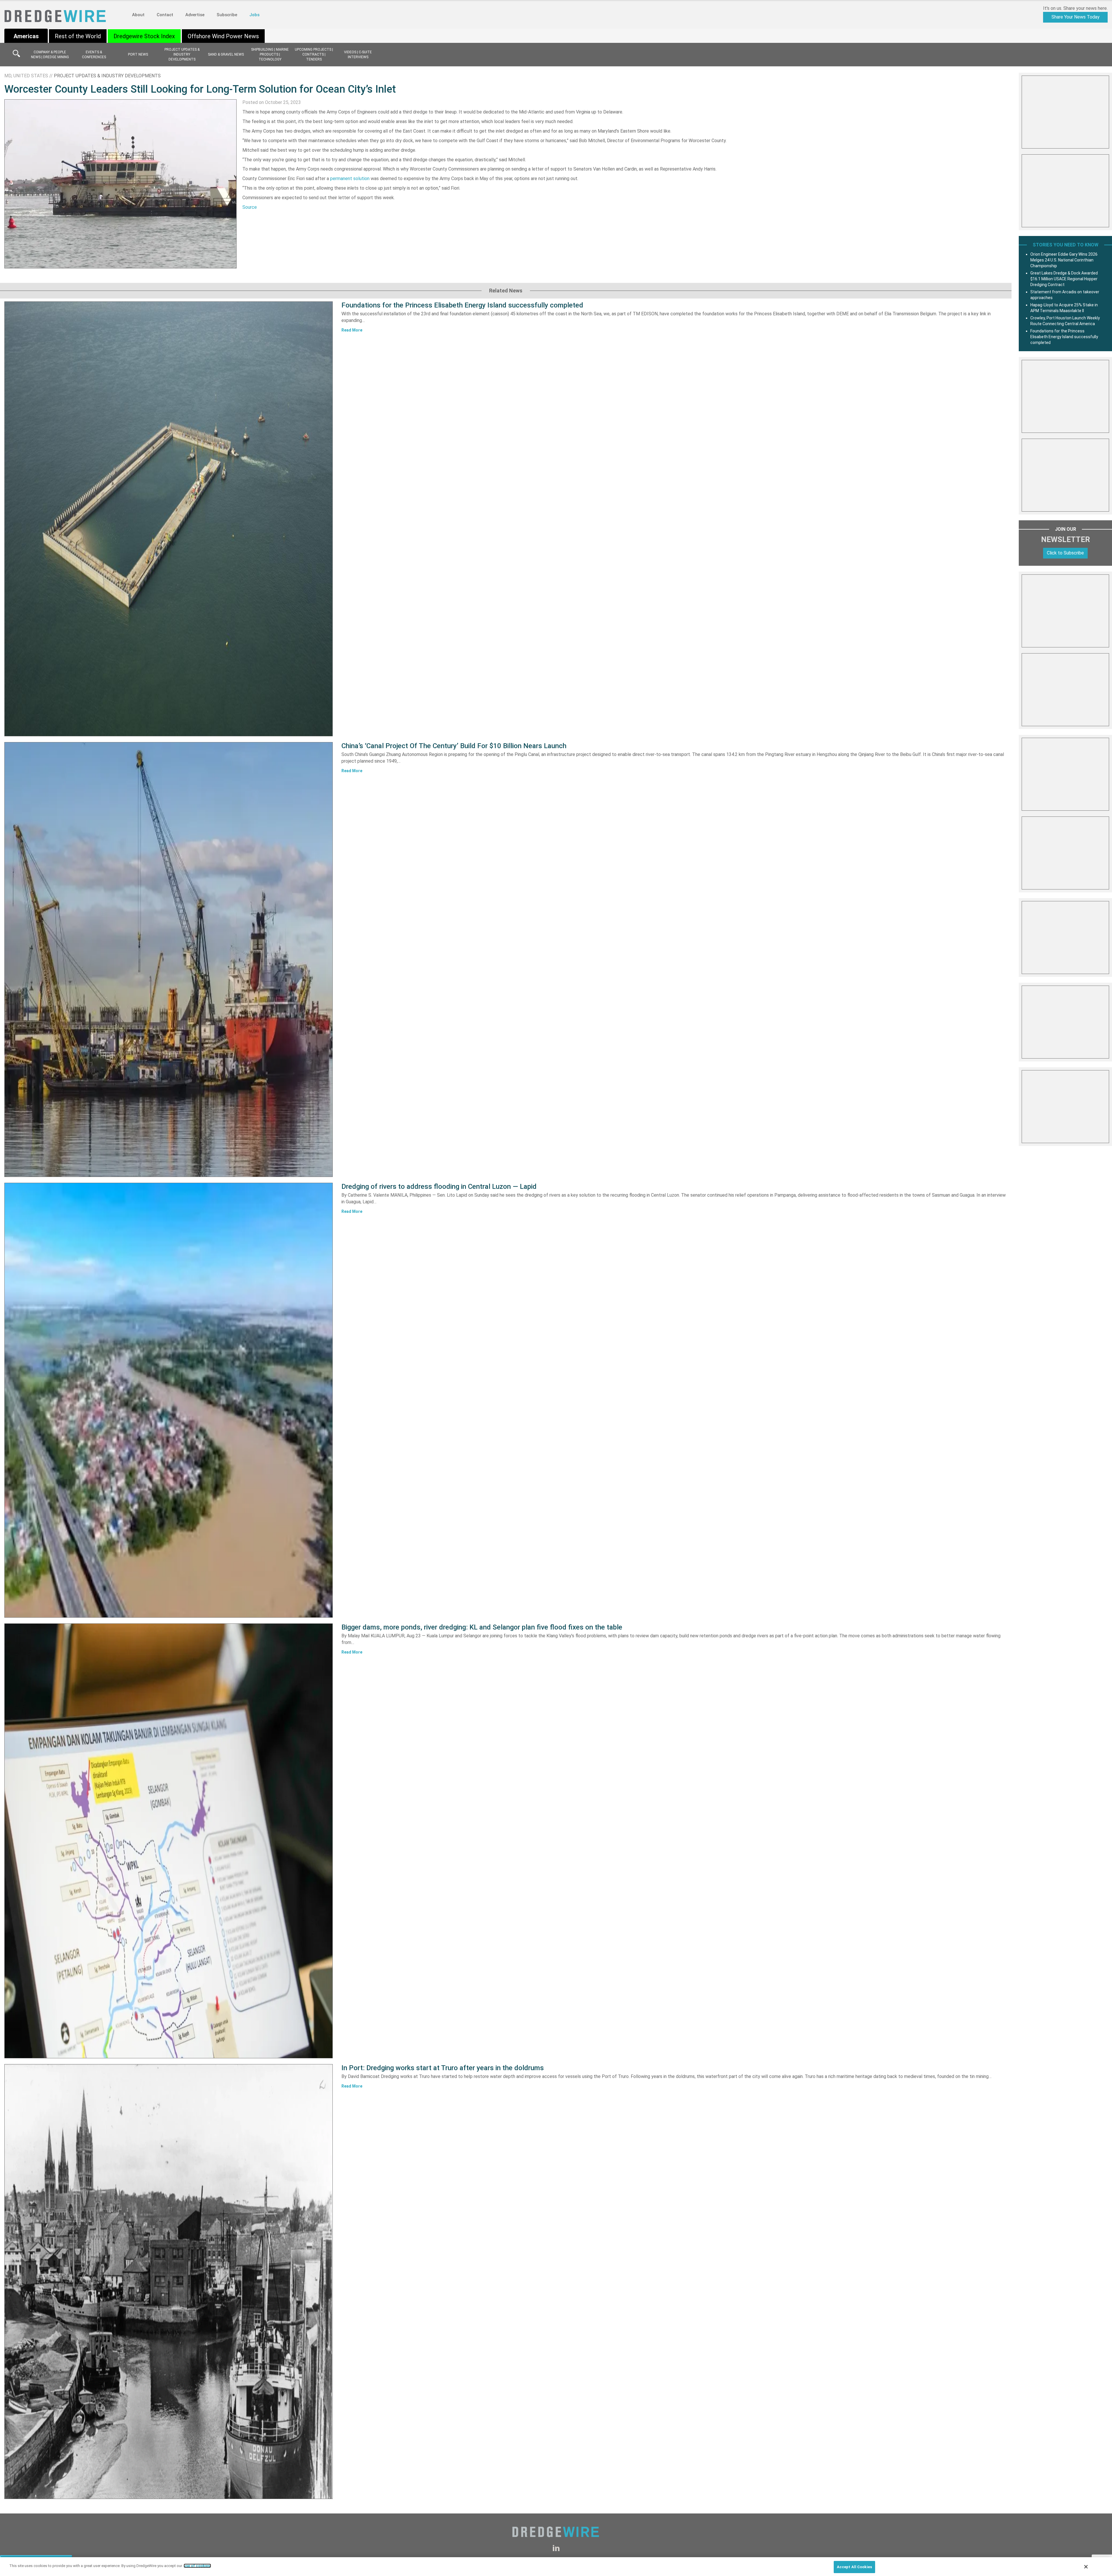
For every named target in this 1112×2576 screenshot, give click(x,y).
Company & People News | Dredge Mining (50, 55)
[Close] (1086, 2567)
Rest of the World (78, 36)
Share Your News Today (1076, 17)
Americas (26, 36)
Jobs (254, 15)
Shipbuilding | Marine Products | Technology (270, 54)
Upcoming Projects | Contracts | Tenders (314, 54)
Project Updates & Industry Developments (182, 54)
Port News (138, 54)
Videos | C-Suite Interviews (358, 55)
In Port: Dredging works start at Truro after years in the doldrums (443, 2068)
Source (250, 207)
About (138, 15)
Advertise (195, 15)
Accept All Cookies (854, 2567)
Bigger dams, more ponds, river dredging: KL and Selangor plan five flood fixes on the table (482, 1627)
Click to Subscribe (1065, 553)
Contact (165, 15)
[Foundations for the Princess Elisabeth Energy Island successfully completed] (169, 519)
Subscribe (227, 15)
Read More (352, 330)
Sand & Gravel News (226, 54)
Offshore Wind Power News (223, 36)
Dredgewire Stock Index (144, 36)
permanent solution (350, 178)
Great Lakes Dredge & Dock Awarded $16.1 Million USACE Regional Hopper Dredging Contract (1064, 279)
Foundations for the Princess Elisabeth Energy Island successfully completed (462, 305)
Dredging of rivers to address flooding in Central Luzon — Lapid (439, 1187)
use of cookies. (197, 2566)
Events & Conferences (94, 55)
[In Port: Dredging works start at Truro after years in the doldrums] (169, 2282)
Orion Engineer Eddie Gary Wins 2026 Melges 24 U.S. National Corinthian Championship (1064, 260)
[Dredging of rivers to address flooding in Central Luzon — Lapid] (169, 1400)
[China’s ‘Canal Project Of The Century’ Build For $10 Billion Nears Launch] (169, 960)
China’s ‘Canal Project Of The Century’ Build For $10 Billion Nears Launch (454, 746)
